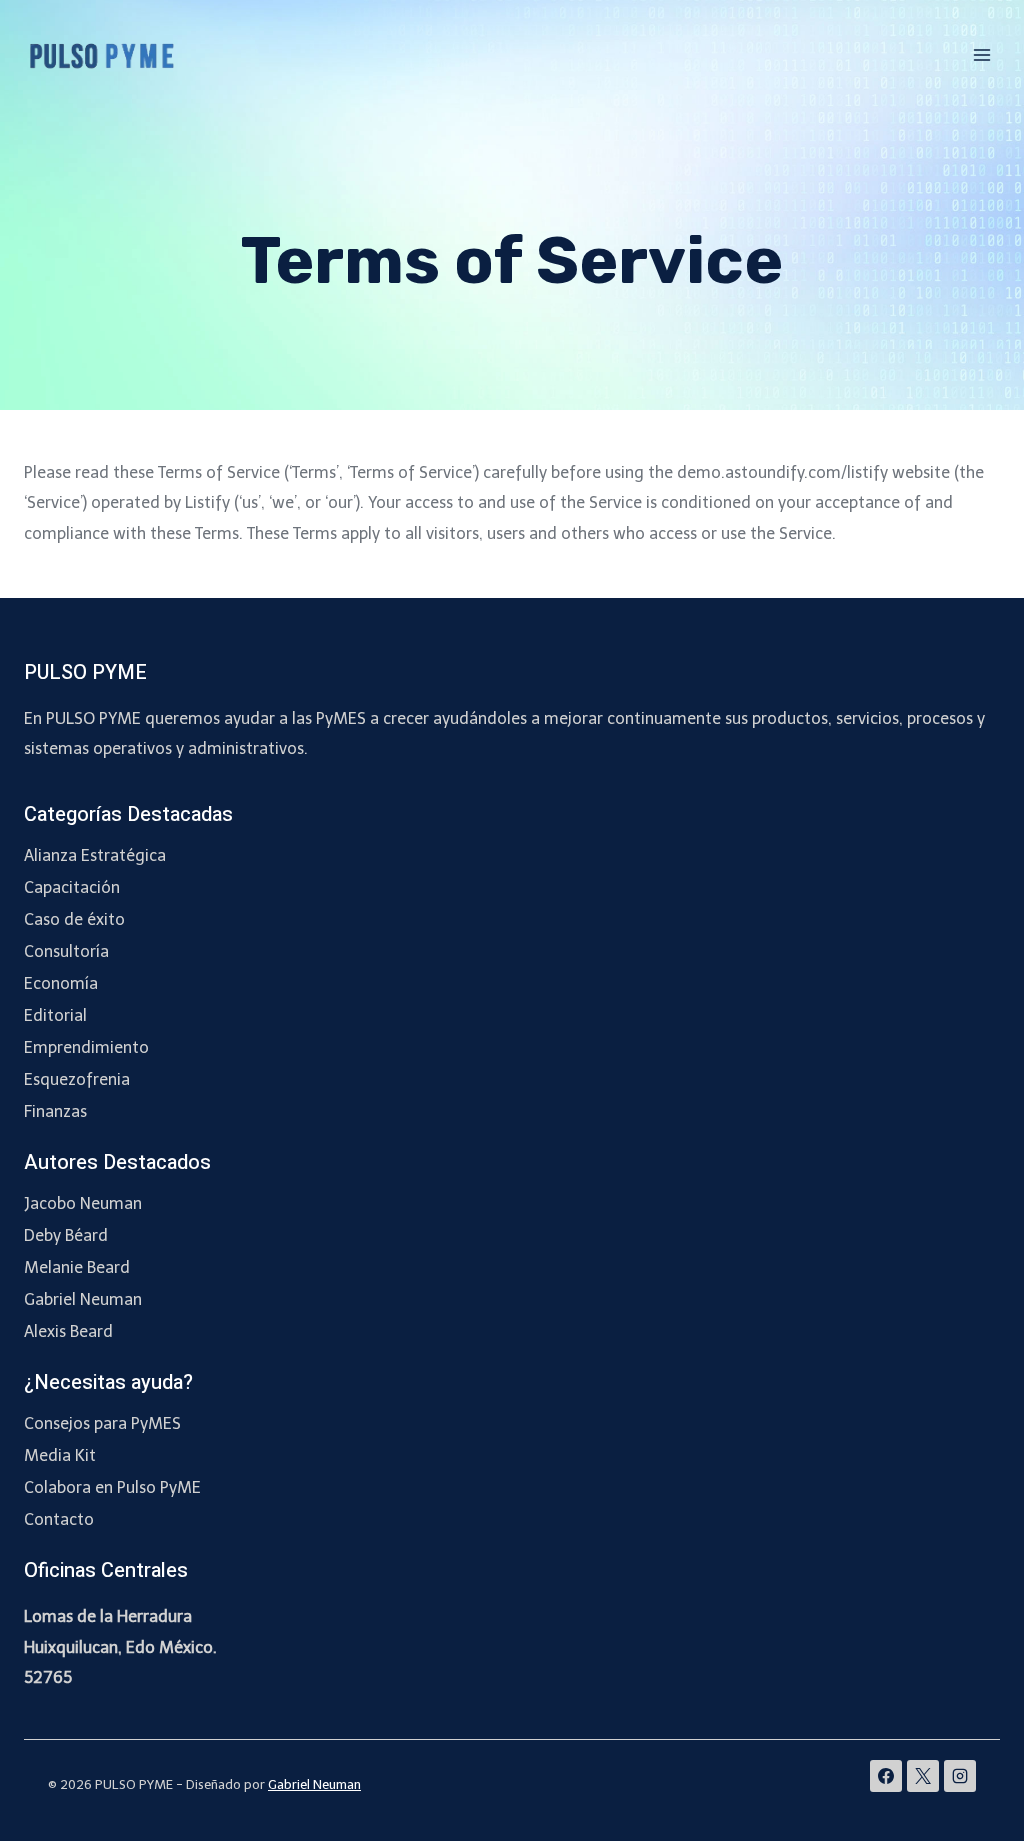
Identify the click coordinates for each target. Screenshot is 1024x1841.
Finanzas (55, 1111)
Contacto (59, 1519)
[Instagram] (960, 1776)
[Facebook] (886, 1776)
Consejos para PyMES (102, 1423)
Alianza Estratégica (95, 855)
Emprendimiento (86, 1047)
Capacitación (72, 887)
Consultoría (66, 951)
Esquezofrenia (77, 1079)
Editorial (55, 1015)
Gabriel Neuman (83, 1299)
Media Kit (60, 1455)
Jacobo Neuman (83, 1203)
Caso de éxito (74, 919)
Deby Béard (66, 1235)
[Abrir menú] (981, 54)
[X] (923, 1776)
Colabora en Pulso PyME (112, 1487)
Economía (61, 983)
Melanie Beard (77, 1267)
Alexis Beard (68, 1331)
